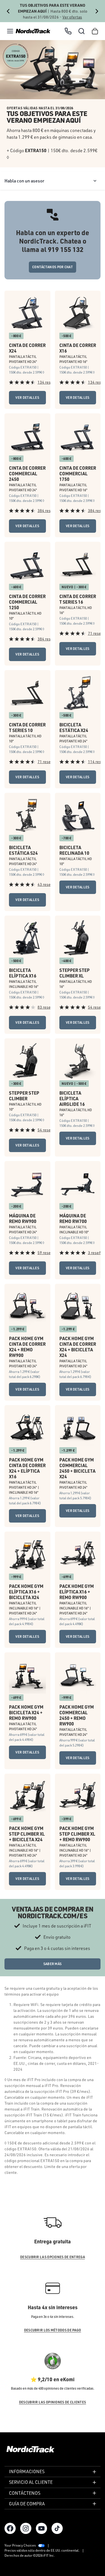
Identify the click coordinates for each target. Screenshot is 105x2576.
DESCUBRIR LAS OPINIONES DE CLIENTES (53, 2402)
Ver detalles (27, 398)
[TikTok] (57, 2528)
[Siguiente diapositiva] (97, 11)
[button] (10, 31)
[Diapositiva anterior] (8, 11)
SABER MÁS (53, 1964)
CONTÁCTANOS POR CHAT (53, 267)
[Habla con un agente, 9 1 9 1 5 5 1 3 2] (68, 31)
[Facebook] (10, 2528)
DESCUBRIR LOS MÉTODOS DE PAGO (53, 2330)
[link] (33, 31)
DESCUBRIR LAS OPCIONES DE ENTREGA (53, 2257)
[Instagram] (26, 2528)
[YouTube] (41, 2528)
